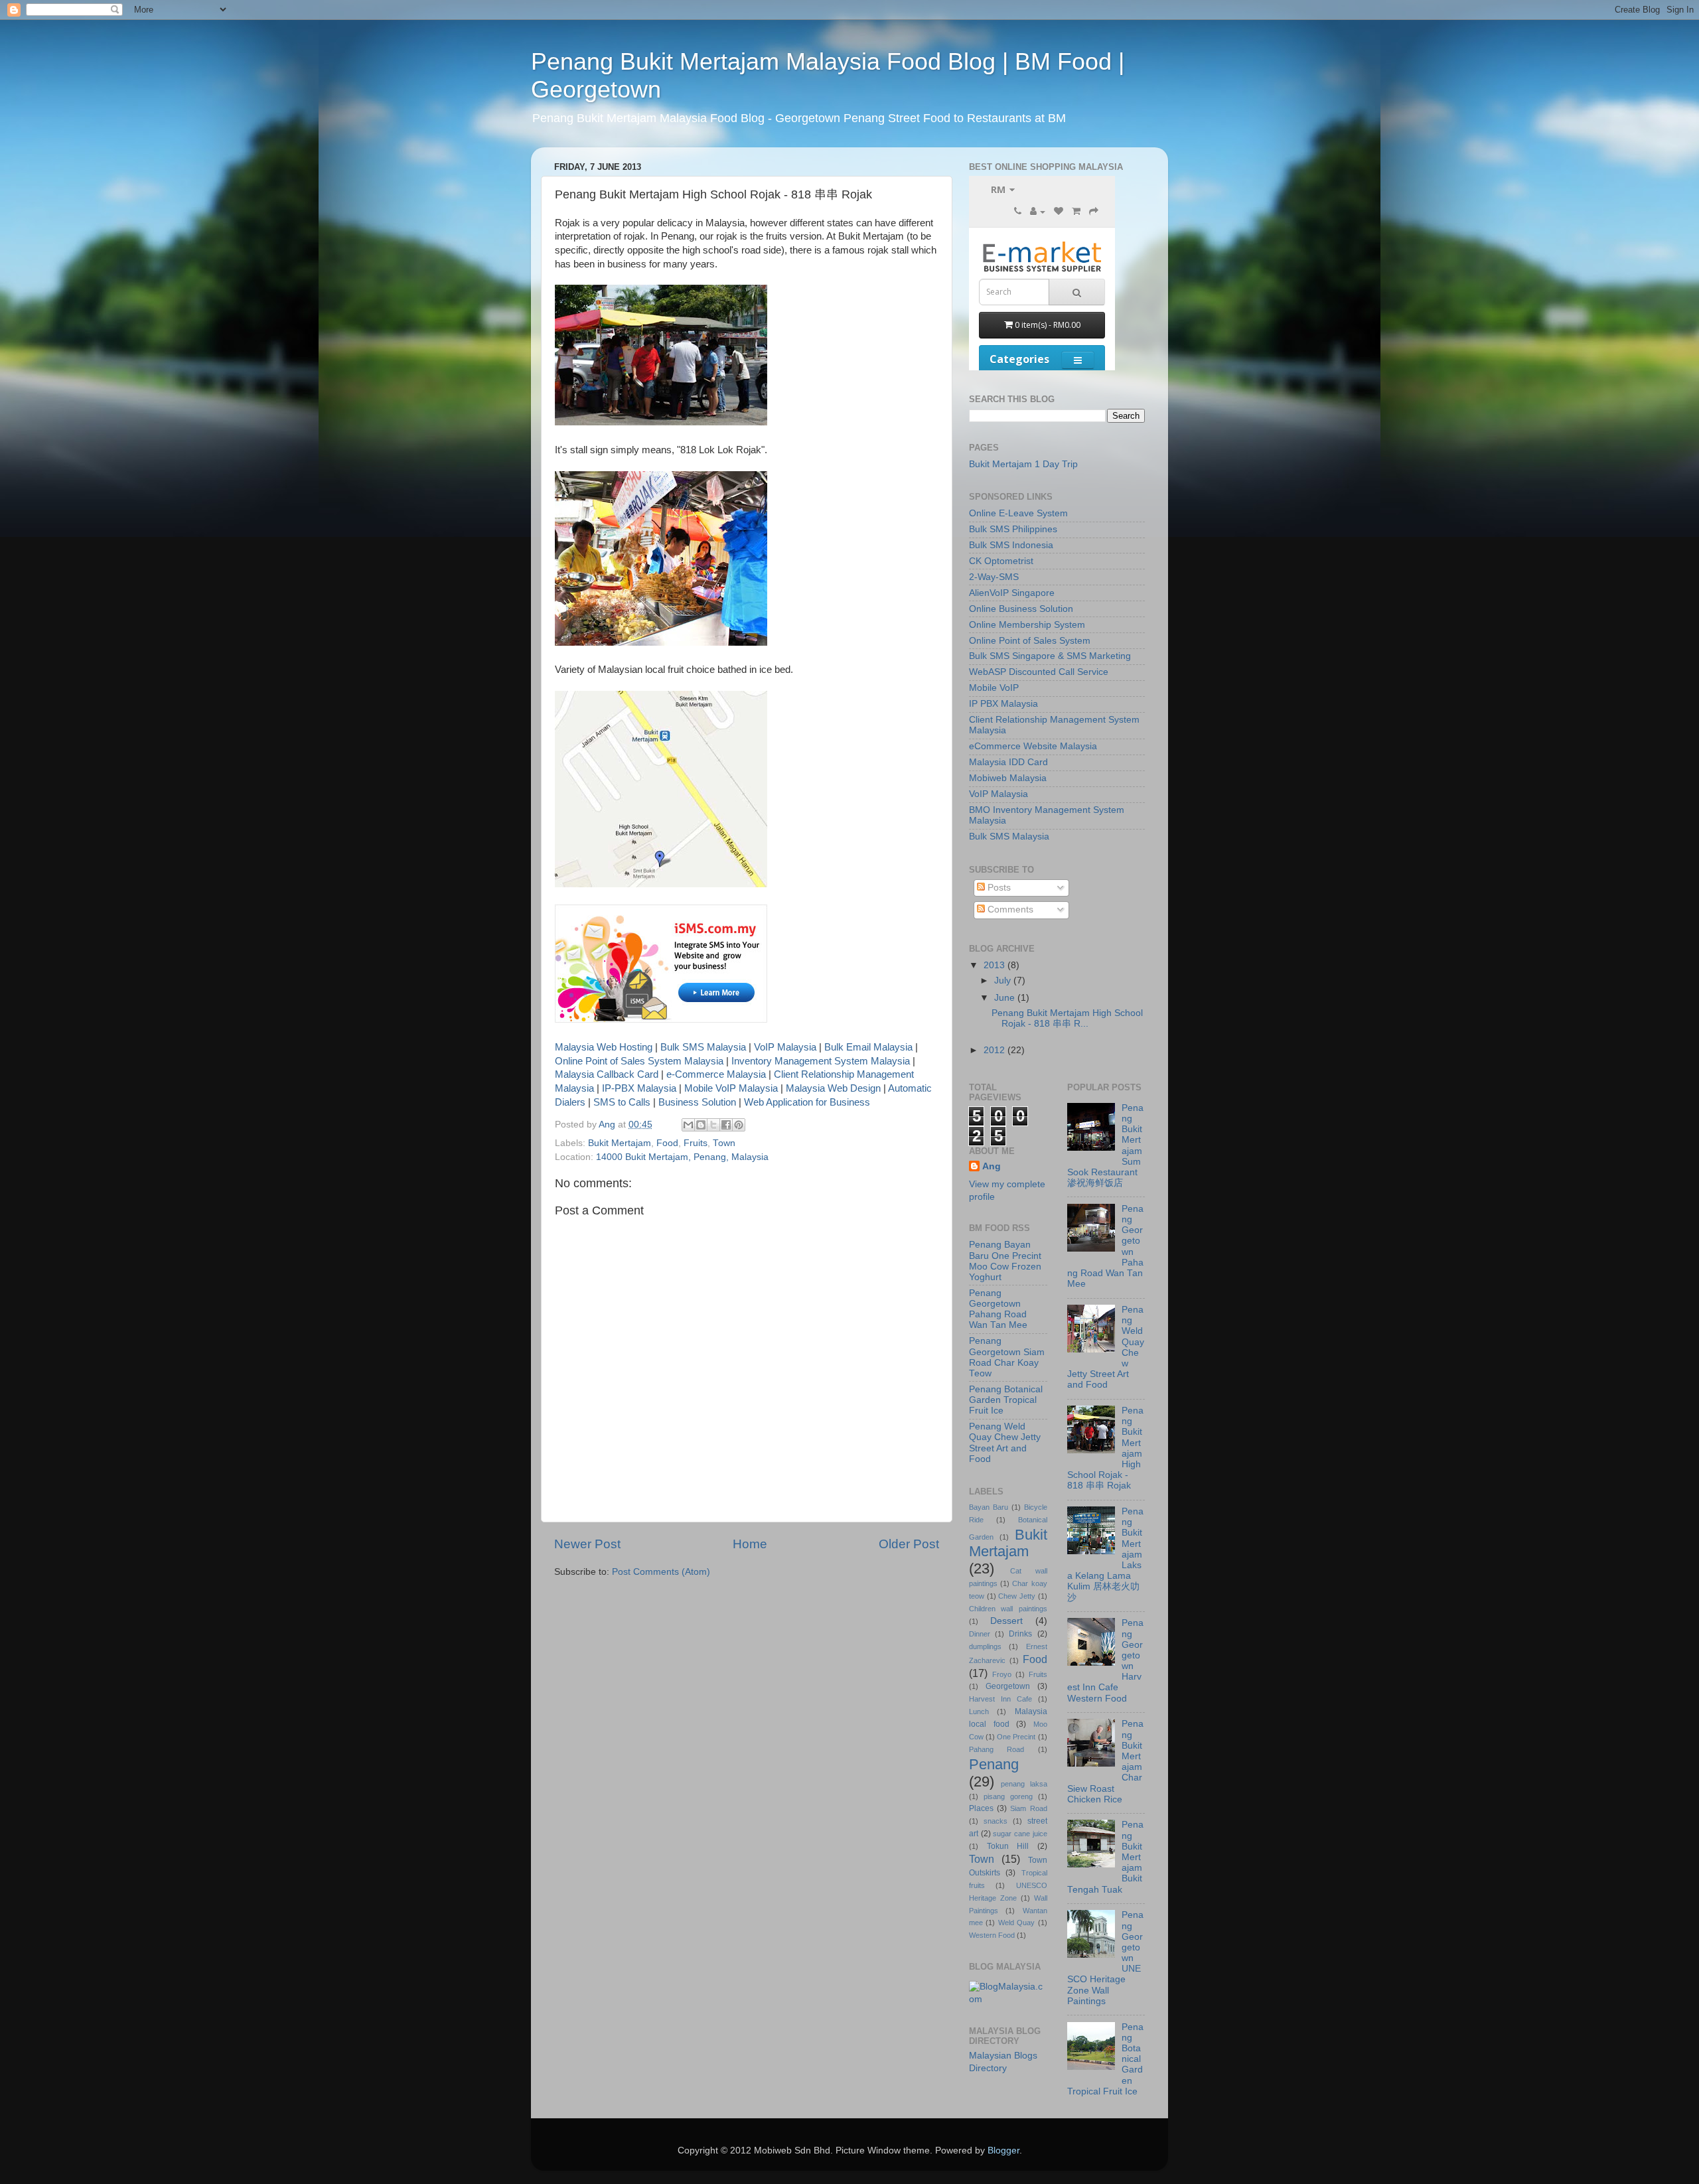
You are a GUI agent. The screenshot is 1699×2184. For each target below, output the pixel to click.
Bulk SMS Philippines (1013, 529)
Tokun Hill (1008, 1846)
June (1006, 998)
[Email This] (688, 1125)
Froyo (1002, 1674)
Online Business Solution (1021, 609)
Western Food (992, 1935)
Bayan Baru (989, 1507)
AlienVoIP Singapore (1012, 593)
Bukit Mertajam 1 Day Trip (1023, 464)
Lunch (979, 1711)
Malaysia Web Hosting (604, 1047)
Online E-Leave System (1018, 513)
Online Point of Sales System (1030, 641)
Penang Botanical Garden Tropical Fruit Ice (1006, 1400)
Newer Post (587, 1544)
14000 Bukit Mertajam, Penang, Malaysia (682, 1157)
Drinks (1020, 1634)
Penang (994, 1764)
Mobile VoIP (994, 688)
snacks (996, 1821)
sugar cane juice (1020, 1834)
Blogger (1003, 2150)
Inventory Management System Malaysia (821, 1061)
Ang (992, 1166)
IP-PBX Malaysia (639, 1088)
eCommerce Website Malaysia (1033, 746)
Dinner (980, 1634)
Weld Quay (1016, 1923)
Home (750, 1544)
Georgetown (1008, 1686)
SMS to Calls (622, 1102)
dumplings (985, 1646)
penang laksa (1024, 1784)
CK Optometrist (1001, 561)
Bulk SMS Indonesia (1011, 545)
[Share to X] (713, 1125)
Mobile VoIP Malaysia (731, 1088)
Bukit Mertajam (620, 1143)
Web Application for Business (807, 1102)
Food (667, 1143)
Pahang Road (997, 1749)
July (1004, 981)
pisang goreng (1008, 1796)
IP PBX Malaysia (1003, 704)
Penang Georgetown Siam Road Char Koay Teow (1007, 1357)
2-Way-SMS (994, 577)
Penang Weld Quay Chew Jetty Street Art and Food (1005, 1443)
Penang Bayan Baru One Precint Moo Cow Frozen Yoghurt (1005, 1261)
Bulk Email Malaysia (868, 1047)
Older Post (909, 1544)
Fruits (696, 1143)
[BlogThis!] (701, 1125)
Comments (1009, 910)
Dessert (1006, 1621)
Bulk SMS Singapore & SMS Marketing (1050, 656)
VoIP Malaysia (785, 1047)
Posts (998, 888)
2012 (996, 1050)
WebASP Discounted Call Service (1039, 672)
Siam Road (1028, 1808)
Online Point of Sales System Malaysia (639, 1061)
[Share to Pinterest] (739, 1125)
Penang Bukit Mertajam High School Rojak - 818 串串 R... (1067, 1018)
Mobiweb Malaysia (1008, 778)
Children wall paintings (1008, 1609)
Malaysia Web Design (833, 1088)
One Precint (1016, 1737)
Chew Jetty (1017, 1596)
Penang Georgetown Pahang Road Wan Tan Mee (998, 1309)
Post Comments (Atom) (661, 1572)
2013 (996, 965)
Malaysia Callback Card (607, 1074)
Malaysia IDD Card (1008, 762)
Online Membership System (1027, 625)
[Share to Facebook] (726, 1125)
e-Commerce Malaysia (716, 1074)
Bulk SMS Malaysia (703, 1047)
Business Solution (697, 1102)
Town (724, 1143)
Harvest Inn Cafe (1000, 1699)
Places (981, 1808)
